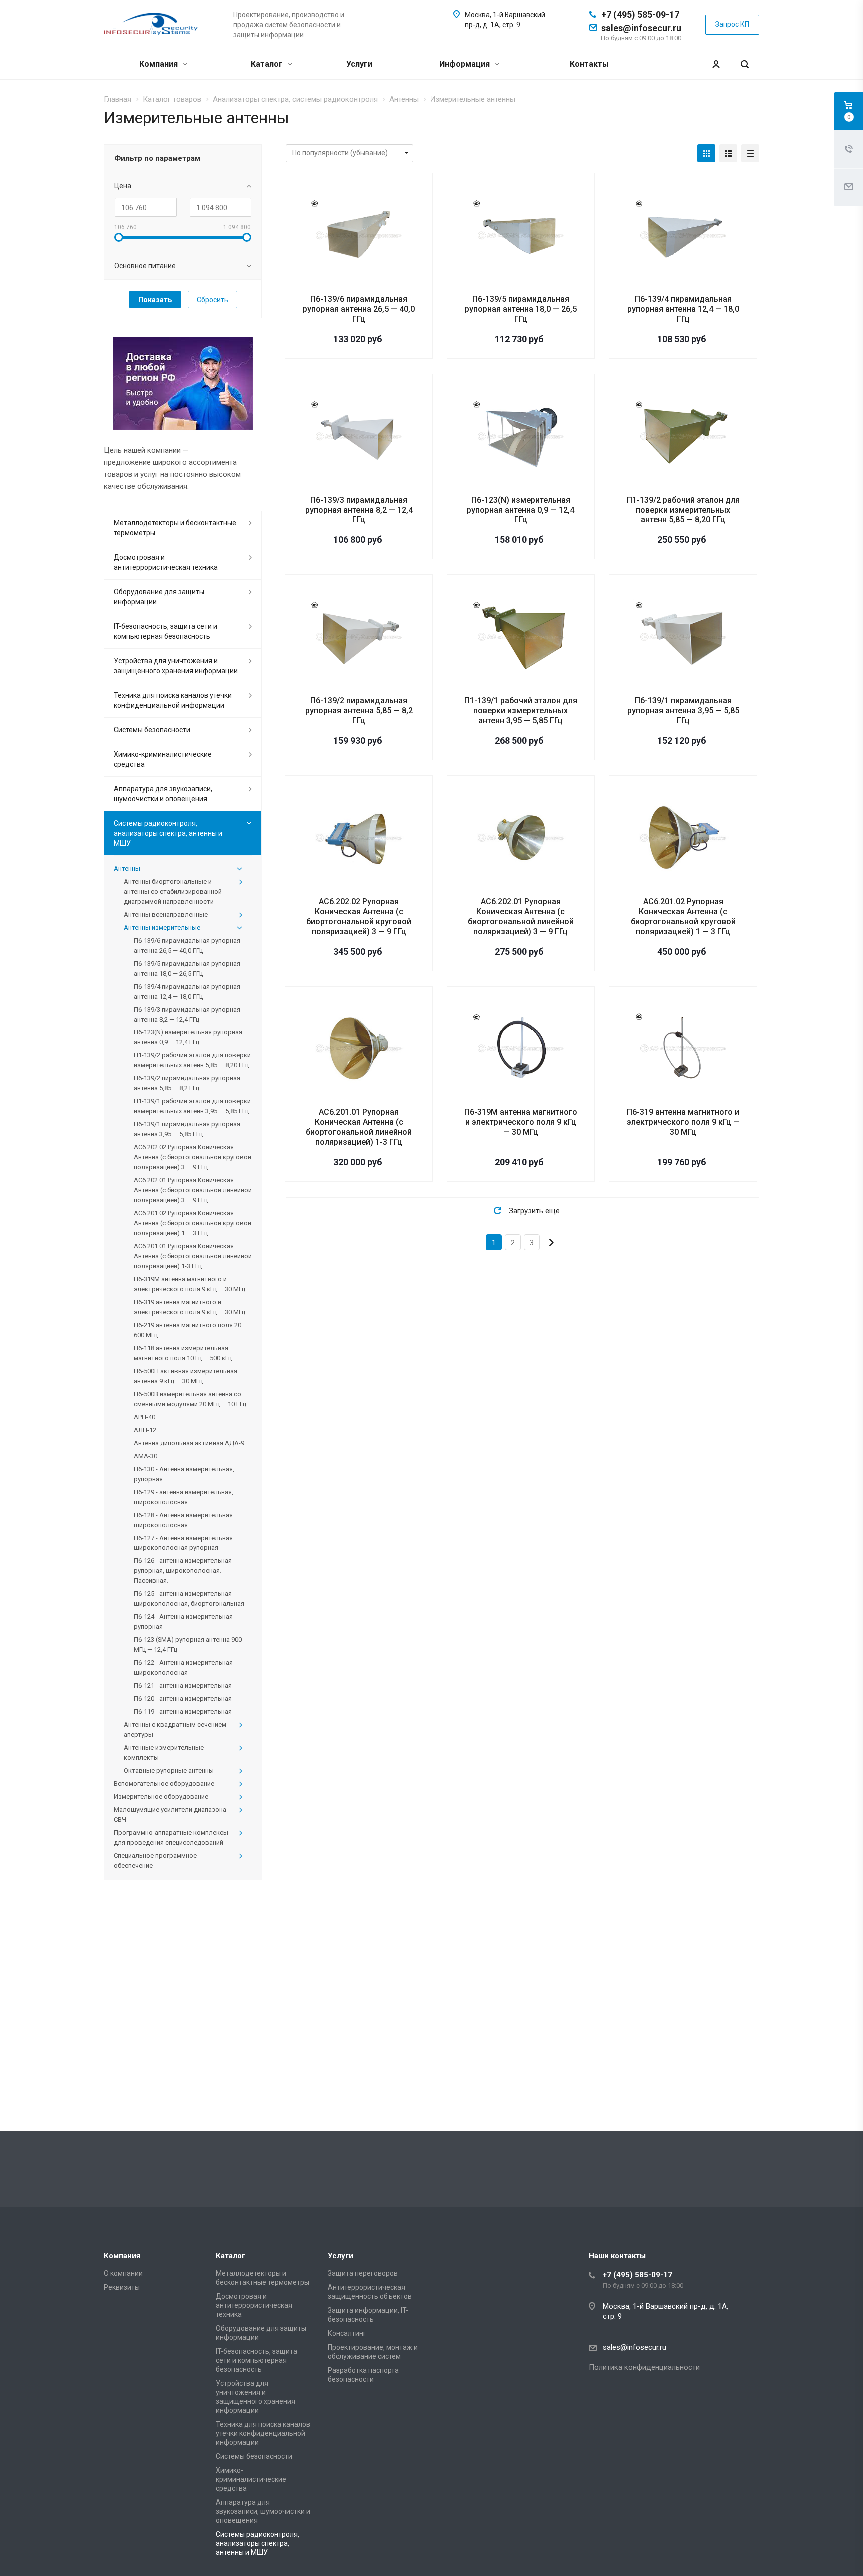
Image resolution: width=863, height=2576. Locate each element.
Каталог (268, 64)
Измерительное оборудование (161, 1797)
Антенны (127, 868)
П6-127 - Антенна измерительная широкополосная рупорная (183, 1543)
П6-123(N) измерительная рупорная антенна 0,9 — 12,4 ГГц (521, 510)
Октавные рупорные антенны (169, 1771)
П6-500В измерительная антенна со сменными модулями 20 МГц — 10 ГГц (190, 1399)
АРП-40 (145, 1417)
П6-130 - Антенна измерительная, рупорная (184, 1474)
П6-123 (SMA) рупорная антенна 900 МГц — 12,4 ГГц (188, 1645)
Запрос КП (732, 24)
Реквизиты (122, 2287)
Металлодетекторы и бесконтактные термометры (175, 528)
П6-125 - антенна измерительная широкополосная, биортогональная (189, 1599)
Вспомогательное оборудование (164, 1784)
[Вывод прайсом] (750, 153)
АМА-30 (146, 1456)
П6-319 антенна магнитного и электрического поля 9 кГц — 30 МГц (683, 1122)
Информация (466, 64)
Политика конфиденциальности (644, 2367)
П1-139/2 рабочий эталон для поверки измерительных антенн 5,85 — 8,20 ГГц (683, 510)
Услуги (359, 64)
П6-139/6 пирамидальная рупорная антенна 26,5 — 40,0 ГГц (359, 309)
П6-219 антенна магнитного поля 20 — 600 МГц (191, 1330)
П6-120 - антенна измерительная (183, 1699)
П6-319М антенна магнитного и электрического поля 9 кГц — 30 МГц (521, 1122)
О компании (123, 2273)
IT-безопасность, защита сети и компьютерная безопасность (166, 631)
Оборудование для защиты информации (159, 597)
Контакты (589, 64)
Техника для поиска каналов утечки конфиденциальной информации (173, 700)
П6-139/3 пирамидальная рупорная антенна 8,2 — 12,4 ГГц (359, 510)
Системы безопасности (152, 730)
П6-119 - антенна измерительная (183, 1712)
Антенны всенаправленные (166, 914)
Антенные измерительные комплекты (164, 1753)
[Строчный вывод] (728, 153)
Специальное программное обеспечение (155, 1860)
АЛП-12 (145, 1430)
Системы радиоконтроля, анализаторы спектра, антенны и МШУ (168, 833)
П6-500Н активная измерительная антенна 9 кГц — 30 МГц (186, 1376)
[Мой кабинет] (716, 65)
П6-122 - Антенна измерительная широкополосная (183, 1668)
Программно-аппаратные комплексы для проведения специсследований (171, 1837)
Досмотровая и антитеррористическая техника (166, 562)
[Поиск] (745, 65)
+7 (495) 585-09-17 (640, 15)
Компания (160, 64)
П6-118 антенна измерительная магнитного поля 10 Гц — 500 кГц (183, 1353)
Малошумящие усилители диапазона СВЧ (170, 1814)
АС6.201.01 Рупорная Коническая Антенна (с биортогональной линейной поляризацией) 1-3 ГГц (359, 1127)
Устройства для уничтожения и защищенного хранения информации (176, 666)
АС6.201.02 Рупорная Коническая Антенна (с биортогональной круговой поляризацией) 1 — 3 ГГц (683, 916)
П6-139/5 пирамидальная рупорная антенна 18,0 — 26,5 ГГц (521, 309)
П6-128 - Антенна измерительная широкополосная (183, 1520)
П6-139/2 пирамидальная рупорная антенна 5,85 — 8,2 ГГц (359, 711)
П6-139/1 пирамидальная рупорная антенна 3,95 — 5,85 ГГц (683, 711)
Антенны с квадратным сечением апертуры (175, 1730)
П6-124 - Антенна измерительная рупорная (183, 1622)
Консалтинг (347, 2333)
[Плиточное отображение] (706, 153)
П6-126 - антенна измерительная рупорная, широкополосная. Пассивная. (183, 1571)
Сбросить (213, 300)
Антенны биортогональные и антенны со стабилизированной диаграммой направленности (173, 891)
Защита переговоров (363, 2273)
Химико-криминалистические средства (163, 759)
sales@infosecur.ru (641, 28)
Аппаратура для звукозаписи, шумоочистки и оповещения (163, 794)
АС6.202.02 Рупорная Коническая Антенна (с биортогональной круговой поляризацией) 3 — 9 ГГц (359, 916)
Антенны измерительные (162, 927)
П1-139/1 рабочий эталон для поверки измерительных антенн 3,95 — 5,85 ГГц (521, 711)
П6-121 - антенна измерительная (183, 1686)
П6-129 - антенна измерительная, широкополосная (184, 1497)
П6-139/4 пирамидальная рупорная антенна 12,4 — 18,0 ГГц (683, 309)
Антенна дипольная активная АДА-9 (189, 1443)
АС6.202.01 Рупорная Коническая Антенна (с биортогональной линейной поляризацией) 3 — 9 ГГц (521, 916)
